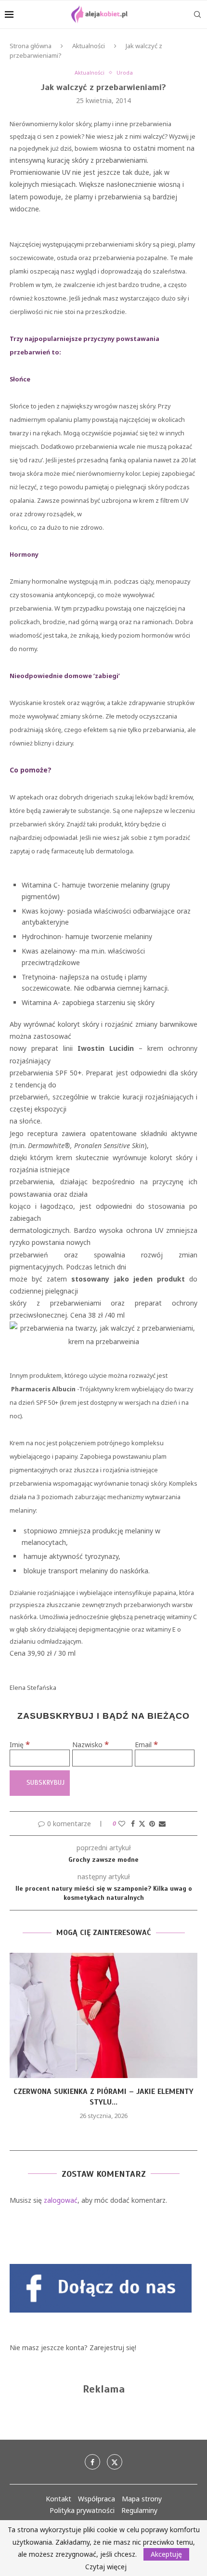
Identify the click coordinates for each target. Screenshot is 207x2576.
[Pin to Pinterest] (152, 1824)
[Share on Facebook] (133, 1824)
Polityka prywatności (82, 2510)
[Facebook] (92, 2462)
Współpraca (97, 2499)
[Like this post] (122, 1824)
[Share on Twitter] (142, 1824)
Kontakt (58, 2499)
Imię (20, 1745)
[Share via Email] (162, 1824)
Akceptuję (166, 2554)
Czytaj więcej (106, 2567)
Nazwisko (91, 1745)
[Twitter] (115, 2462)
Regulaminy (139, 2510)
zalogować (61, 2200)
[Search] (197, 14)
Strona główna (31, 46)
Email (146, 1745)
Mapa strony (142, 2499)
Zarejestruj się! (113, 2347)
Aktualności (89, 46)
